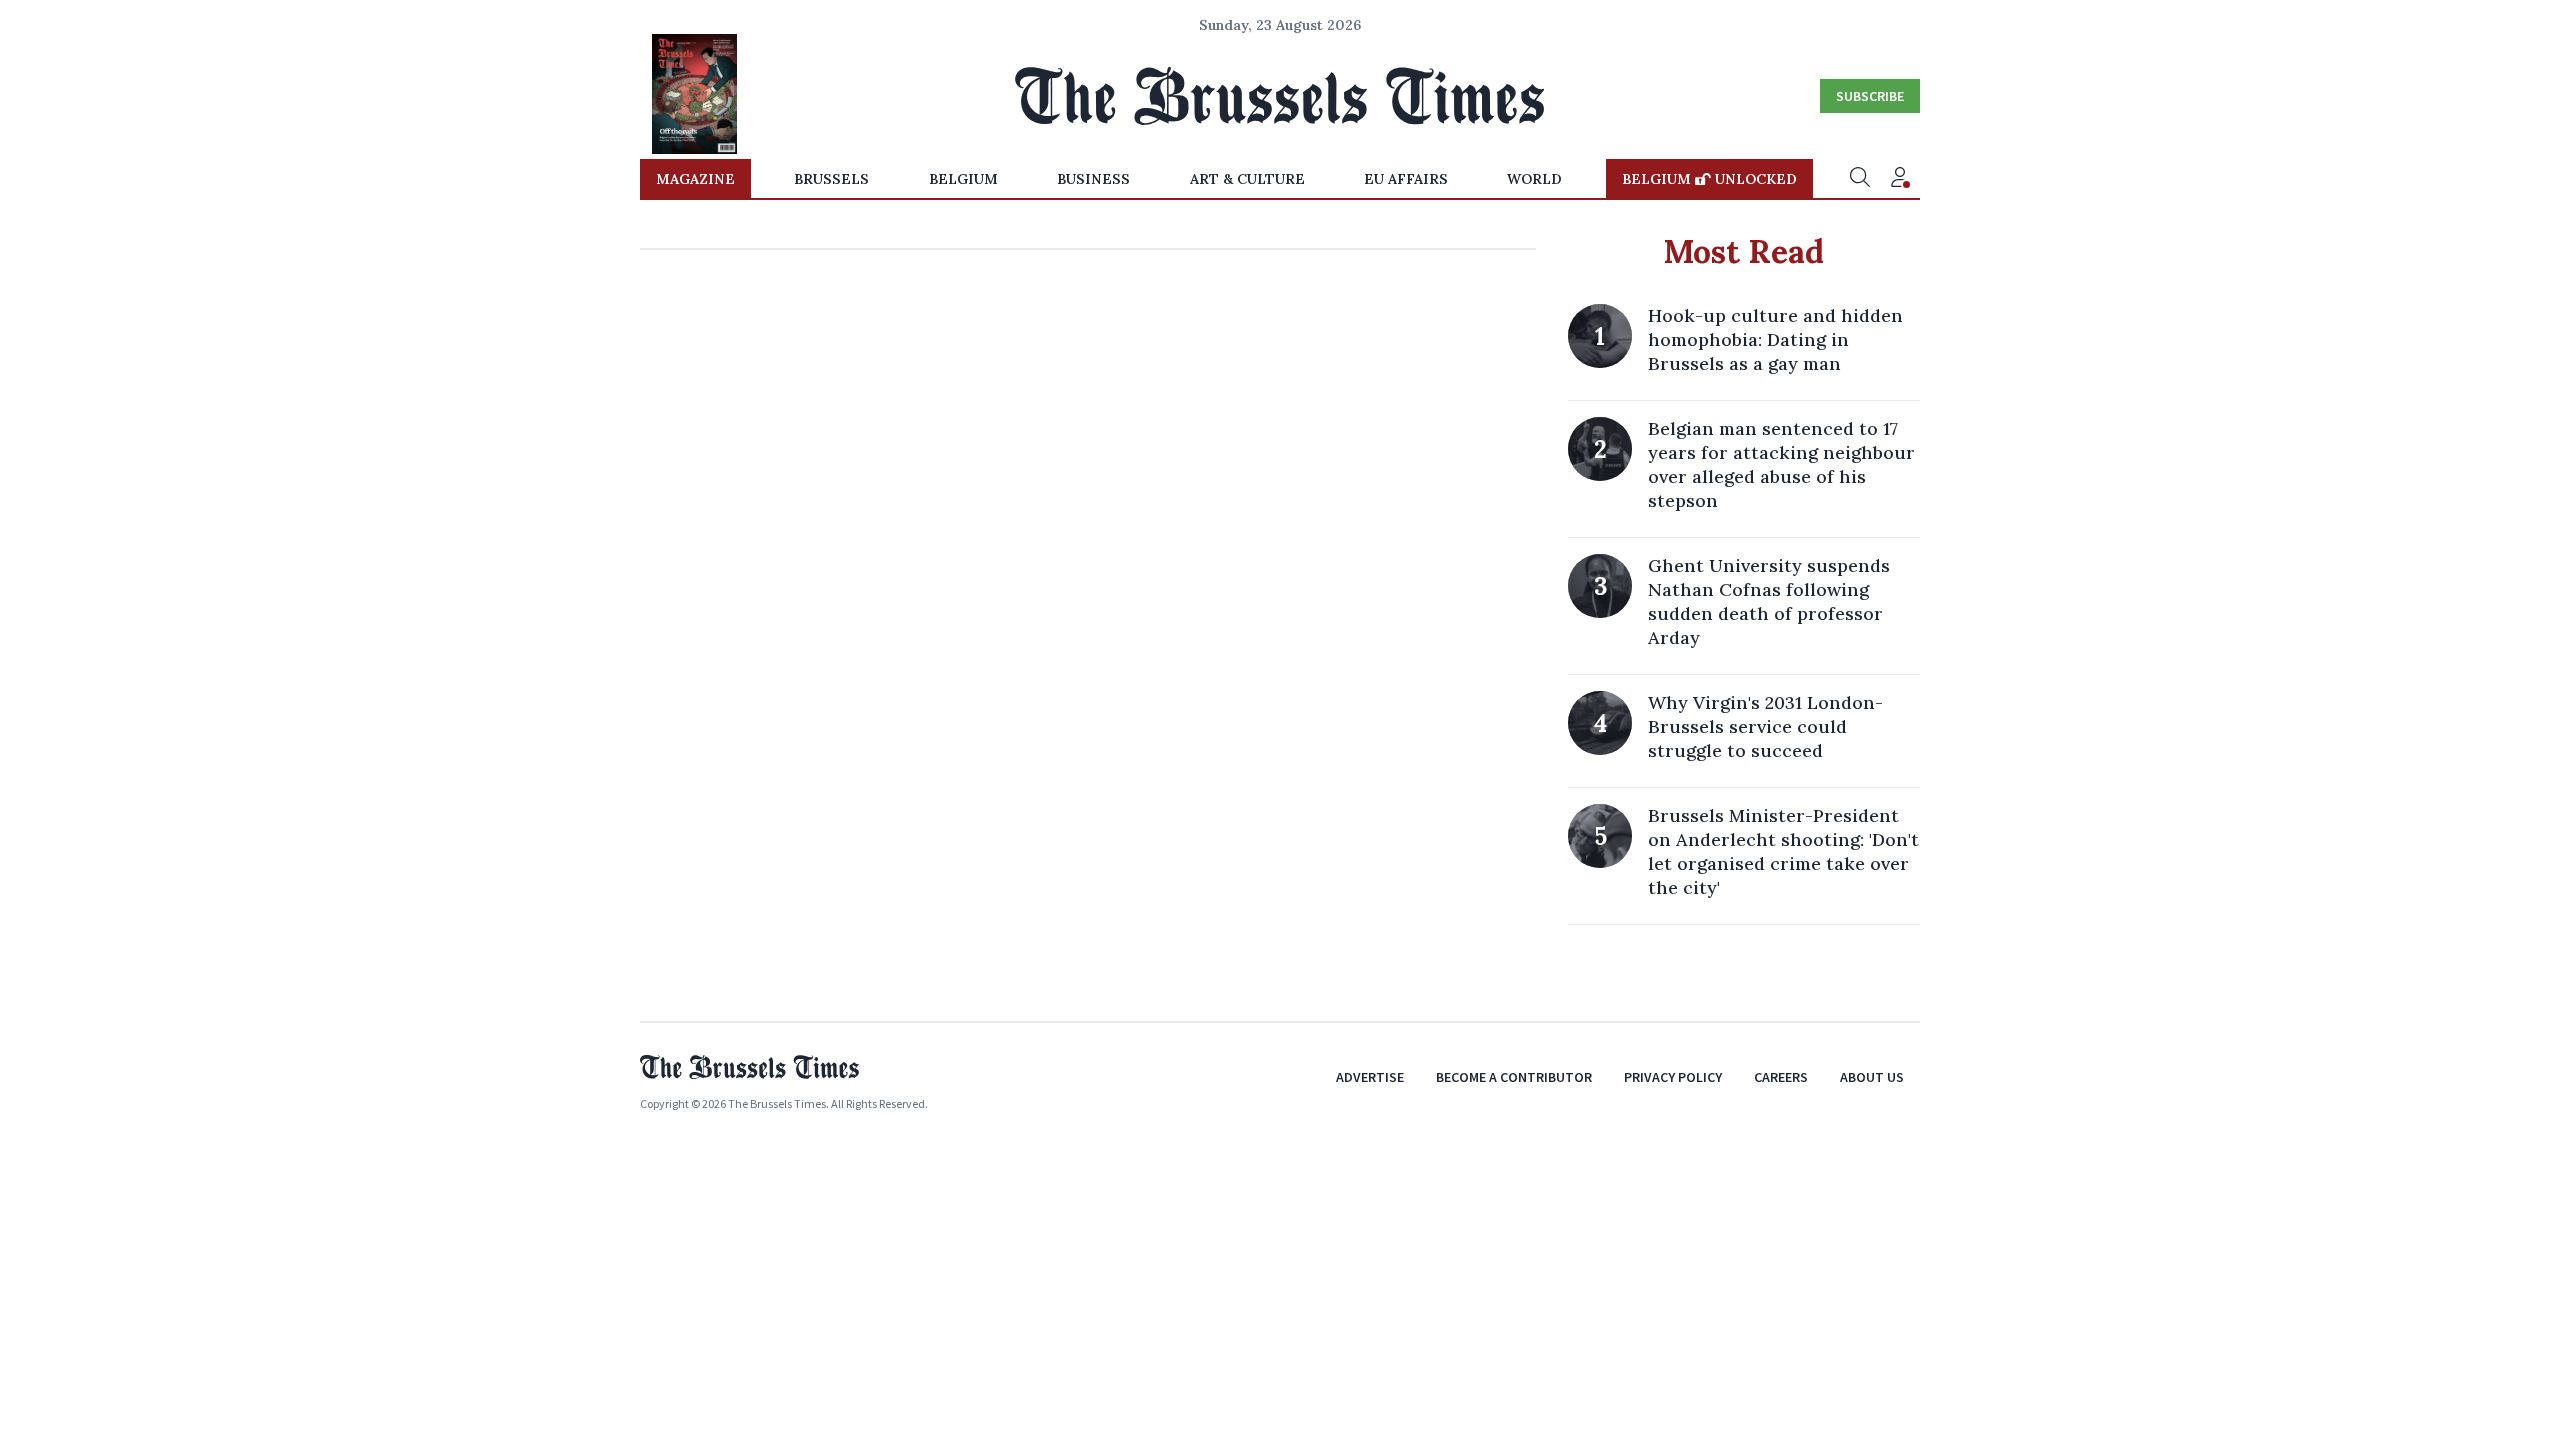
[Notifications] (1900, 179)
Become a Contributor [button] (1514, 1077)
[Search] (1860, 179)
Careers (1781, 1077)
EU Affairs (1406, 179)
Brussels (831, 179)
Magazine (695, 179)
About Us (1872, 1077)
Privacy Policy (1673, 1077)
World (1534, 179)
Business (1093, 179)
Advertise (1370, 1077)
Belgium (963, 179)
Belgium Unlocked (1709, 179)
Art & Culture (1247, 179)
